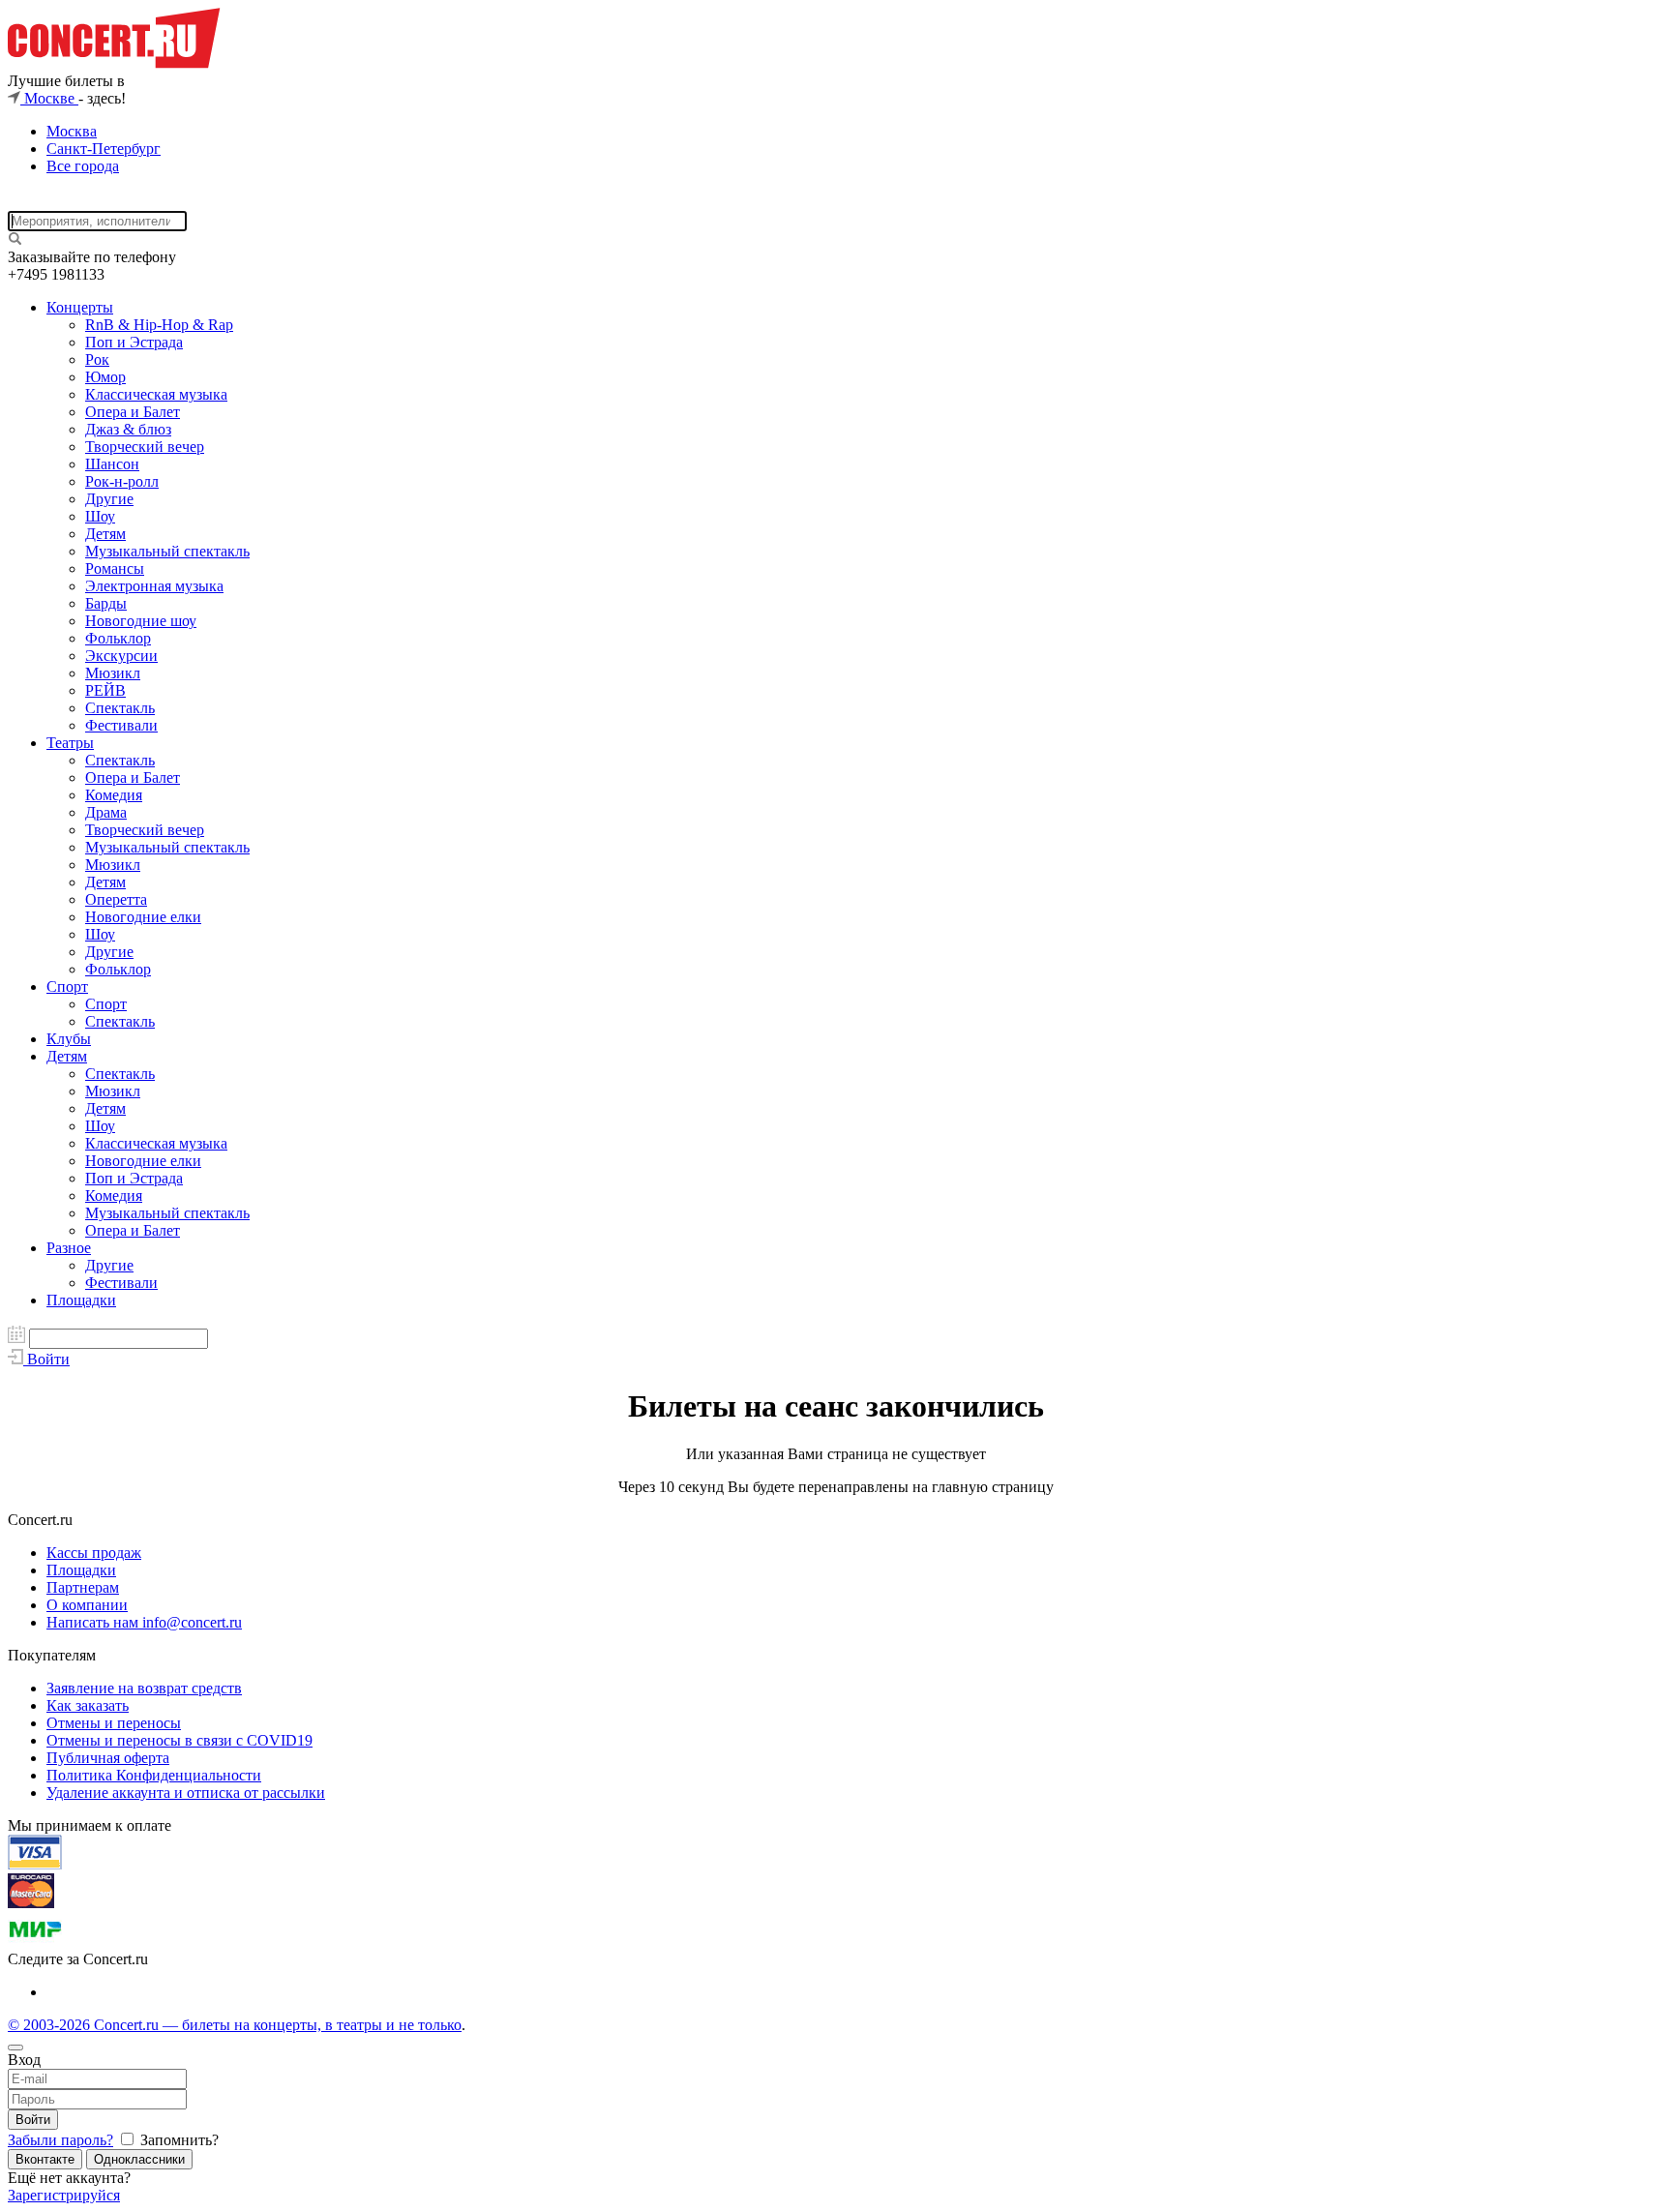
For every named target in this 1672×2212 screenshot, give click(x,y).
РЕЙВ (105, 690)
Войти (33, 2120)
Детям (105, 534)
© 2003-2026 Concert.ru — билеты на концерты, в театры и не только (235, 2025)
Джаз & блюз (128, 429)
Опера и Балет (133, 412)
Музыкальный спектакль (167, 551)
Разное (69, 1248)
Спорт (67, 986)
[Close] (15, 2048)
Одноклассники (139, 2159)
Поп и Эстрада (134, 342)
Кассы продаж (94, 1553)
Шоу (100, 516)
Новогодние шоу (141, 621)
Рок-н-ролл (122, 481)
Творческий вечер (145, 447)
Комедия (114, 795)
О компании (87, 1605)
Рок (97, 359)
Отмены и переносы (114, 1723)
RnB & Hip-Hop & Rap (159, 325)
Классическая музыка (156, 394)
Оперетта (116, 899)
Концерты (80, 307)
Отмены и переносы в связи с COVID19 (179, 1740)
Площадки (81, 1300)
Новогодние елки (143, 917)
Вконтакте (45, 2159)
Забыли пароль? (60, 2140)
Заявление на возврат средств (144, 1688)
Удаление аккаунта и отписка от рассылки (186, 1793)
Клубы (69, 1039)
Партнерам (83, 1587)
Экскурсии (121, 656)
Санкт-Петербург (104, 149)
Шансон (112, 464)
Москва (72, 131)
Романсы (115, 568)
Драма (106, 812)
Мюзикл (113, 673)
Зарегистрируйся (64, 2195)
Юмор (105, 377)
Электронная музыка (154, 586)
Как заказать (88, 1705)
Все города (83, 166)
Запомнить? (178, 2140)
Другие (109, 499)
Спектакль (120, 708)
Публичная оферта (108, 1758)
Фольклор (118, 638)
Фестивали (121, 725)
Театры (70, 743)
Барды (106, 603)
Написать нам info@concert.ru (144, 1622)
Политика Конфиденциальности (154, 1775)
